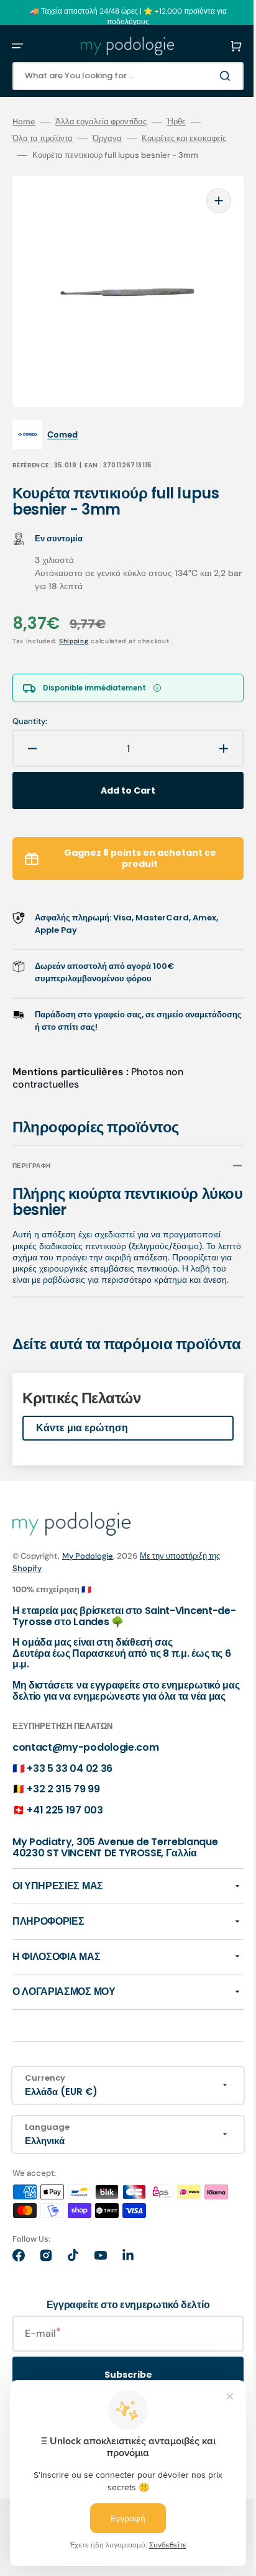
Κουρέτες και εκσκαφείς (55, 155)
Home (24, 122)
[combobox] (119, 76)
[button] (17, 46)
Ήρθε (176, 122)
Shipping (74, 639)
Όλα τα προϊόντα (43, 139)
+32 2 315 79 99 (63, 1826)
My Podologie (88, 1581)
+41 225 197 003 (65, 1847)
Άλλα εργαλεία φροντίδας (101, 122)
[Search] (209, 76)
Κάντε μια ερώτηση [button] (82, 1454)
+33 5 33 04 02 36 (70, 1804)
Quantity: (30, 720)
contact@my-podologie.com (85, 1784)
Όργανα (107, 139)
